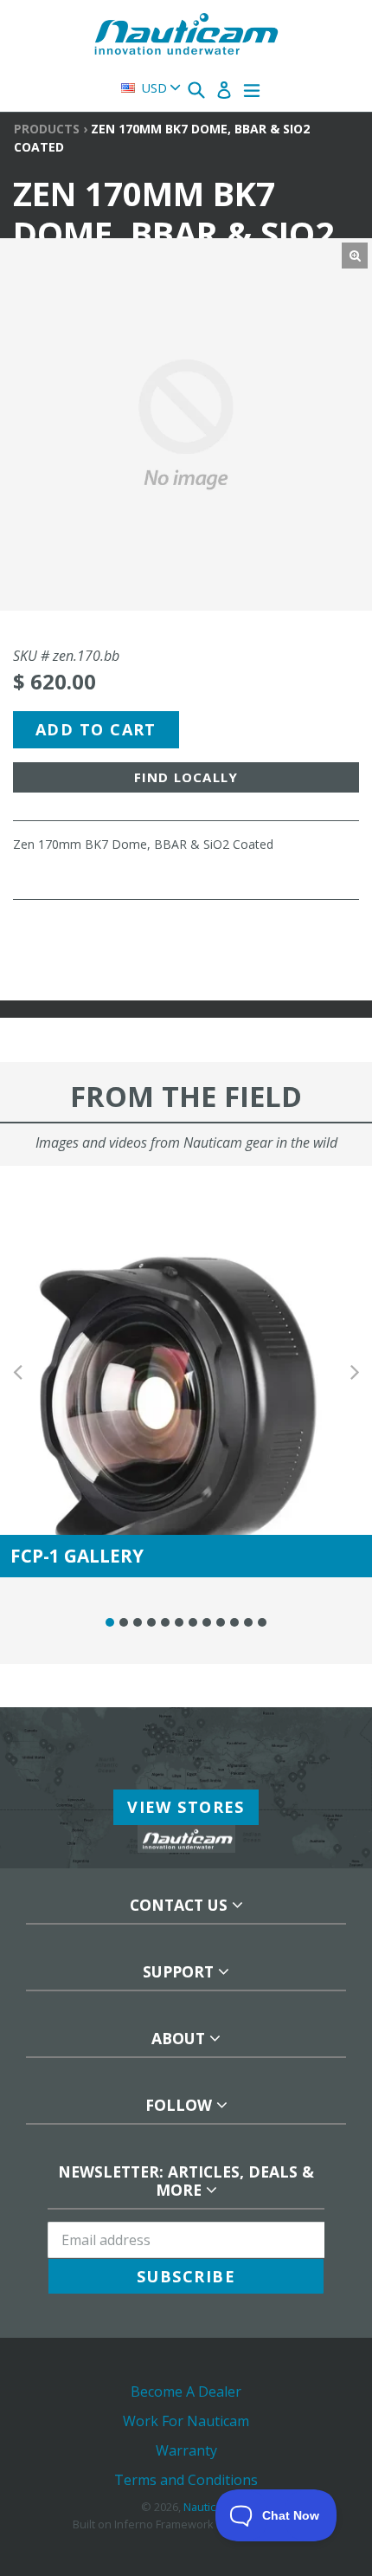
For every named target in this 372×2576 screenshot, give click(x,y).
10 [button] (234, 1622)
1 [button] (110, 1622)
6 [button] (179, 1622)
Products (47, 129)
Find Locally (186, 777)
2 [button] (124, 1622)
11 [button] (248, 1622)
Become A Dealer (186, 2392)
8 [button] (207, 1622)
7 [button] (193, 1622)
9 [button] (221, 1622)
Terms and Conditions (186, 2480)
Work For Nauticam (186, 2421)
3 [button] (138, 1622)
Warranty (186, 2450)
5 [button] (165, 1622)
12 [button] (262, 1622)
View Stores (186, 1807)
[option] (186, 1372)
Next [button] (355, 1372)
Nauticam (207, 2507)
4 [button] (151, 1622)
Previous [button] (17, 1372)
